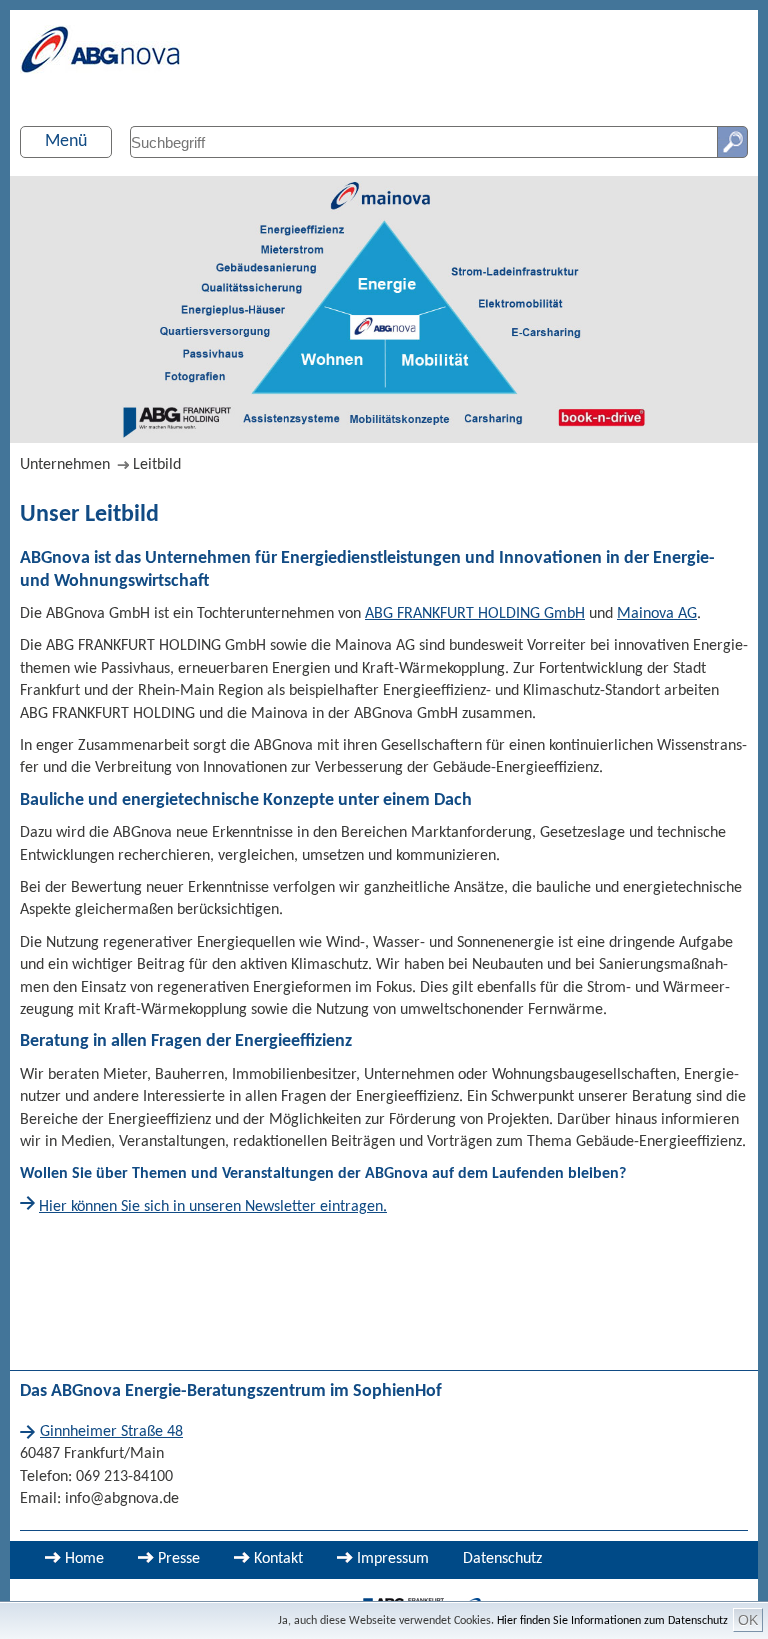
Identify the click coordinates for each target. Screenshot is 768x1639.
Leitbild (157, 465)
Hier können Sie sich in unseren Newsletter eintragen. (213, 1207)
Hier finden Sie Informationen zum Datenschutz (612, 1621)
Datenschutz (502, 1559)
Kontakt (278, 1559)
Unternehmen (65, 465)
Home (84, 1559)
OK (748, 1620)
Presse (179, 1559)
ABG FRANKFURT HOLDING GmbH (475, 614)
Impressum (393, 1559)
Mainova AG (657, 614)
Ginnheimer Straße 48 (111, 1432)
